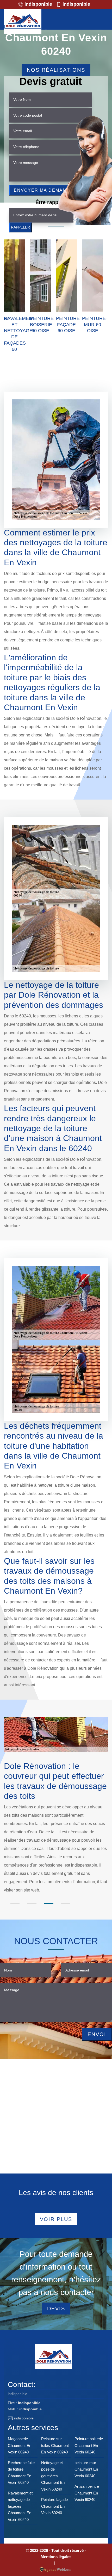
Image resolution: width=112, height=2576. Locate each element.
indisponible (38, 4)
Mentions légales (56, 2557)
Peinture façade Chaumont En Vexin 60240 (54, 2506)
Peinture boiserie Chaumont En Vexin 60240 (89, 2445)
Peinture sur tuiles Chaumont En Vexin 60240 (55, 2445)
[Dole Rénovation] (23, 22)
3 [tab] (49, 1904)
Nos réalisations (56, 70)
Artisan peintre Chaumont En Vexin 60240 (87, 2493)
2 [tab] (32, 1904)
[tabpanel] (56, 1824)
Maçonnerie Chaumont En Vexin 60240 (20, 2445)
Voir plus (56, 2219)
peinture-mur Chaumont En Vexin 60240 (86, 2469)
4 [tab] (66, 1904)
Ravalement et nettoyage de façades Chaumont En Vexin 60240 (20, 2506)
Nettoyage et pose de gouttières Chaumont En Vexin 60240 (53, 2476)
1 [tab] (15, 1904)
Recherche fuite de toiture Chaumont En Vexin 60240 (21, 2473)
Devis (56, 2309)
